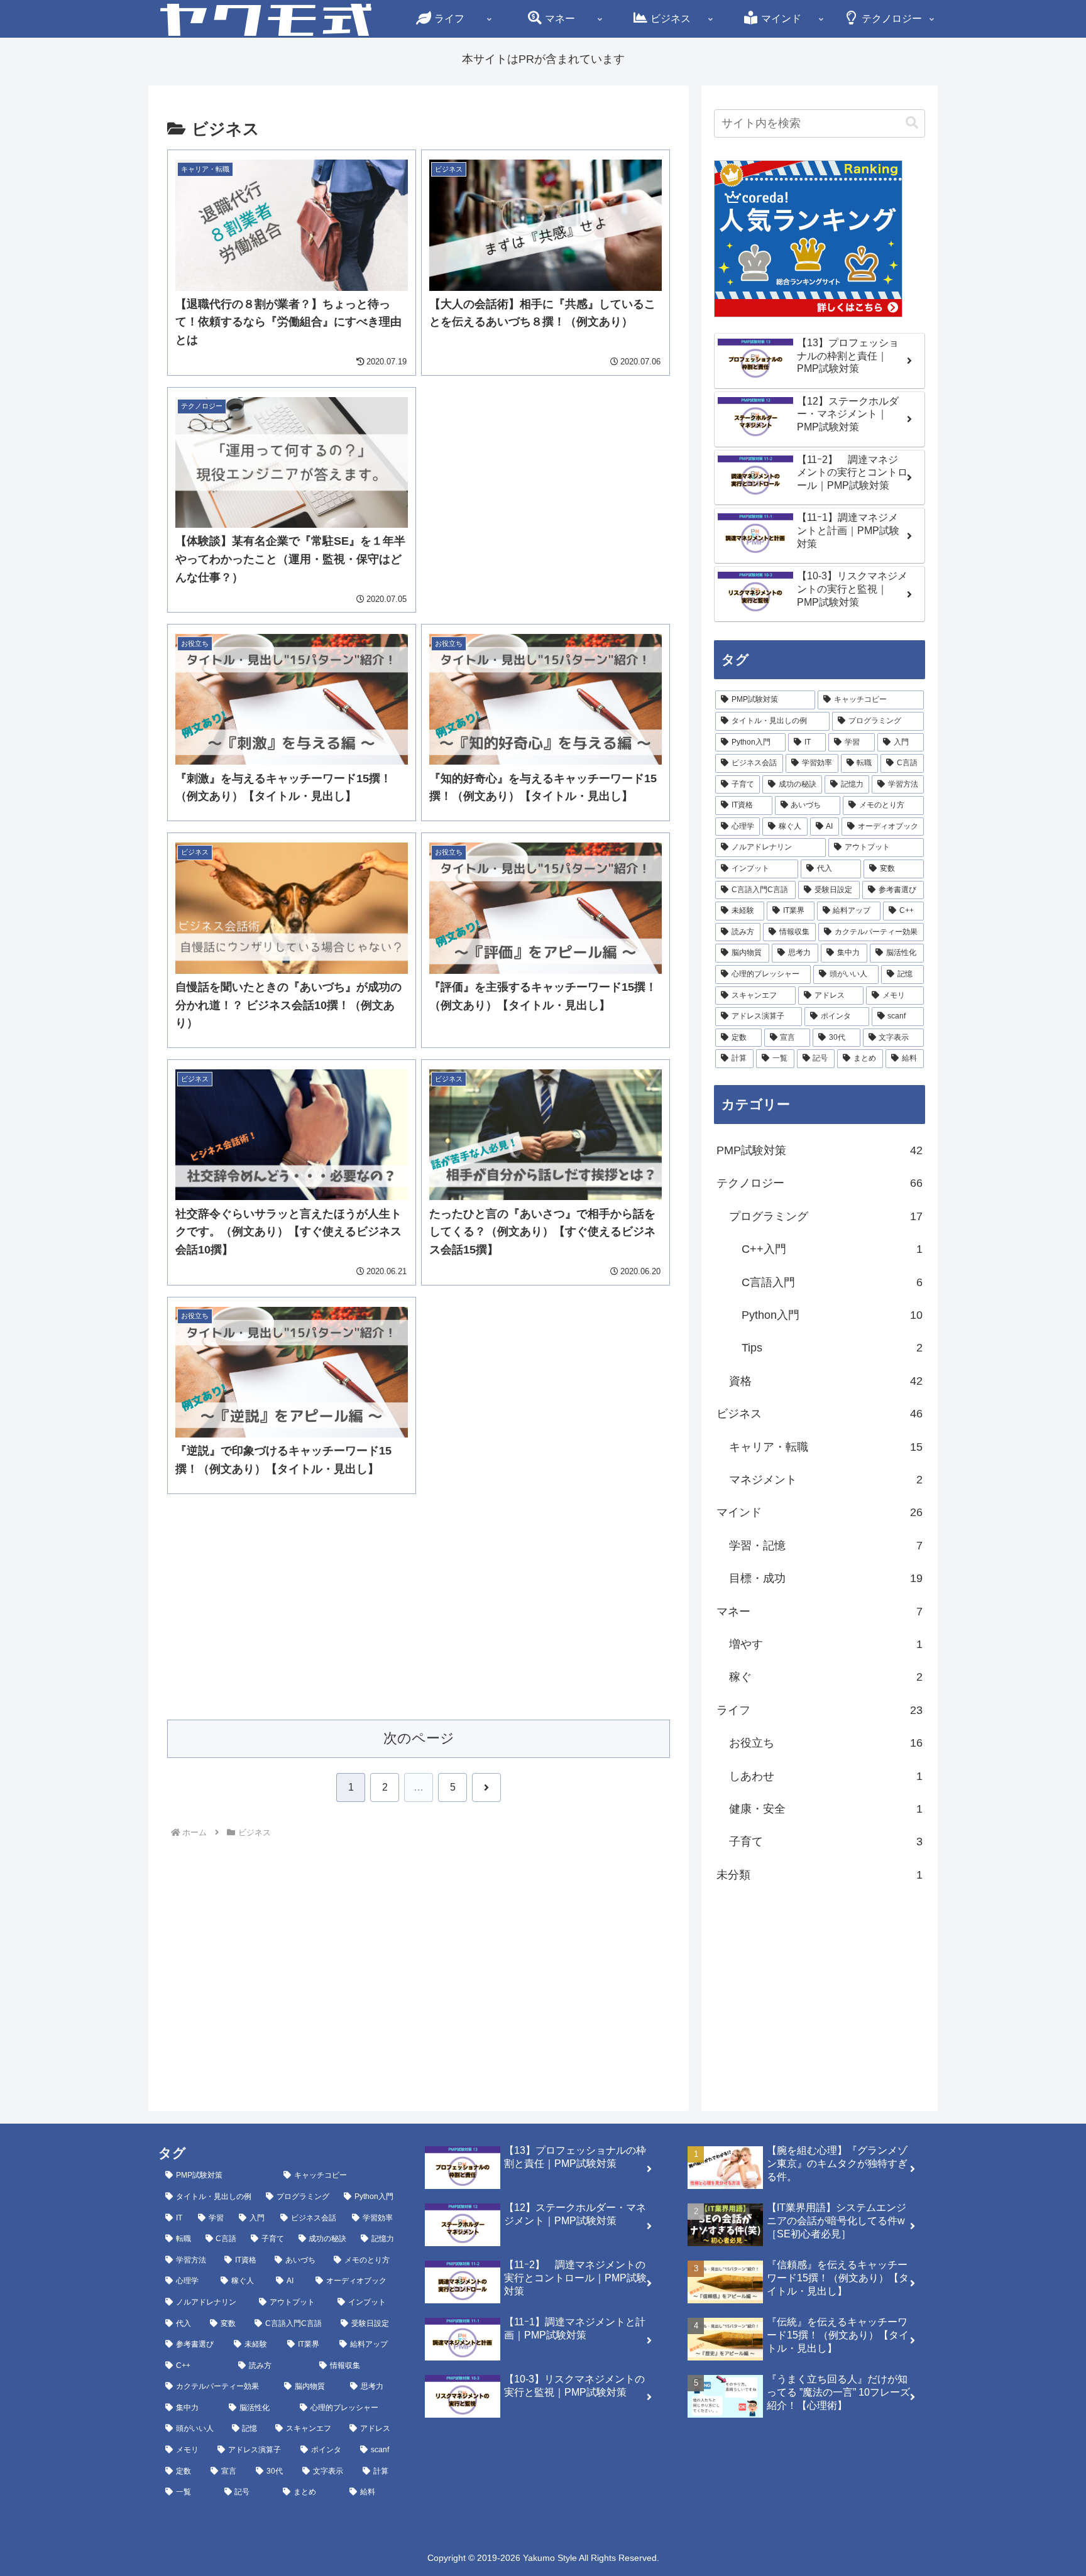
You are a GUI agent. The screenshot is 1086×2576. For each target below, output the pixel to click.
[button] (912, 123)
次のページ (419, 1738)
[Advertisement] (546, 475)
